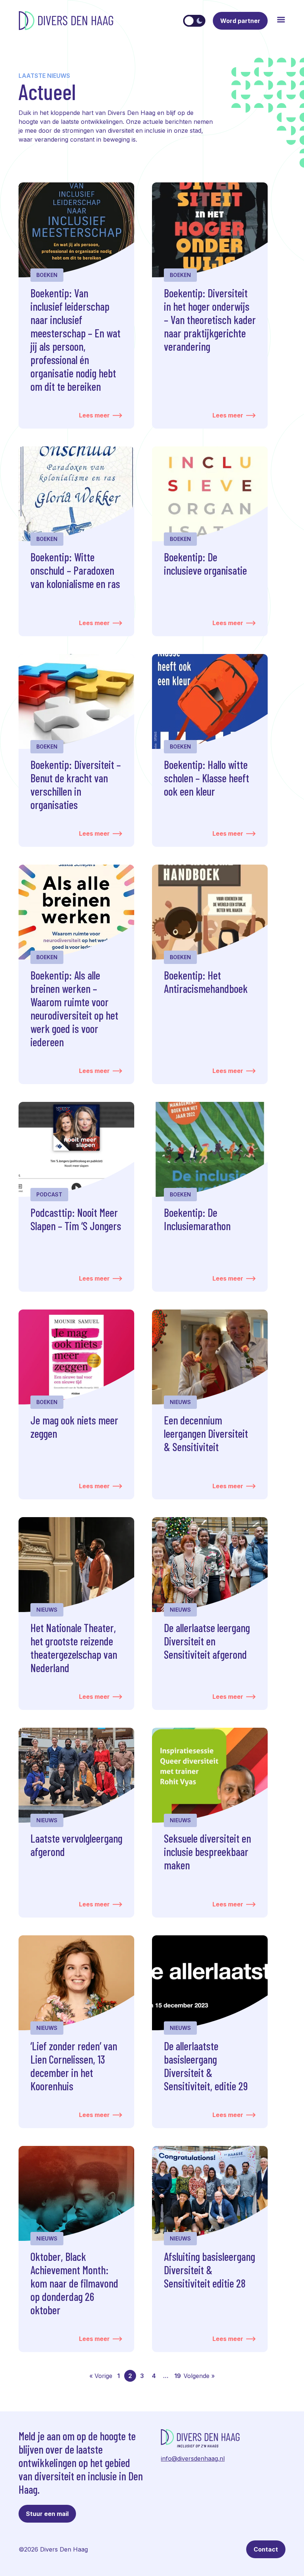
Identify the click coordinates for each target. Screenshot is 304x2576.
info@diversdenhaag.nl (193, 2458)
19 (178, 2376)
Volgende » (199, 2376)
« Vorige (101, 2376)
